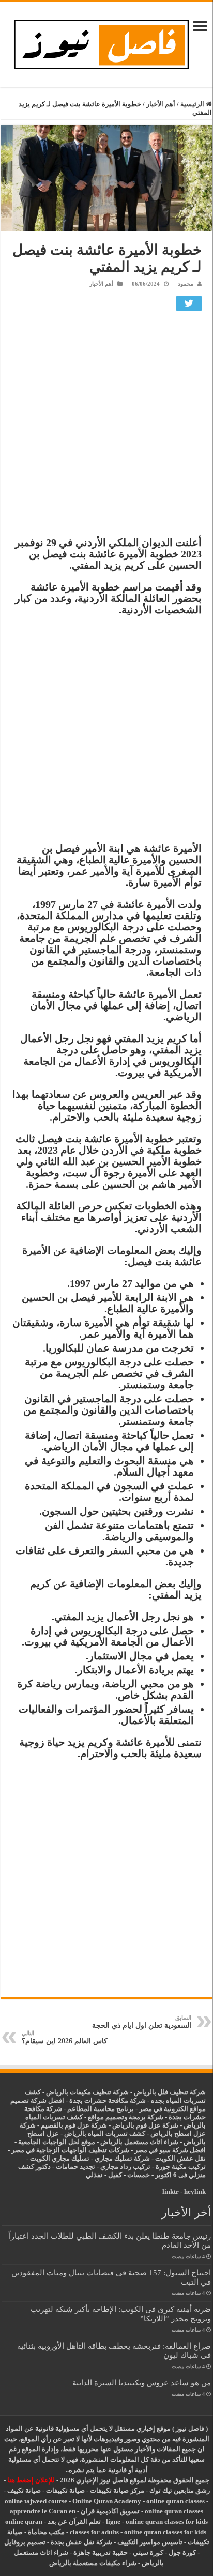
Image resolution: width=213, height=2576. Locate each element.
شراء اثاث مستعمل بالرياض (139, 2142)
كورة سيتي (147, 2552)
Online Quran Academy (107, 2501)
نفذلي (94, 2175)
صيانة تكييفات (65, 2490)
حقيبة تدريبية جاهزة (101, 2552)
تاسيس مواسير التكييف (150, 2542)
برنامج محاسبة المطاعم (101, 2109)
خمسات (139, 2175)
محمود (186, 284)
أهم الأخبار (161, 104)
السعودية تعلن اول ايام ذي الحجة (142, 2022)
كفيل (115, 2175)
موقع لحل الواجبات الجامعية (57, 2142)
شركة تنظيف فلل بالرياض (170, 2092)
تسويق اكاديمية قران (110, 2511)
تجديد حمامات (75, 2167)
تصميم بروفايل (25, 2542)
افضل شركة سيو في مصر (170, 2150)
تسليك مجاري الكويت (60, 2158)
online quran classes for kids (167, 2521)
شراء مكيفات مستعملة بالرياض (93, 2563)
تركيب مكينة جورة (181, 2167)
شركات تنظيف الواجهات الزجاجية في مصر (70, 2150)
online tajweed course (36, 2501)
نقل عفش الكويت (180, 2158)
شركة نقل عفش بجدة (81, 2542)
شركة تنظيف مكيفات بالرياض (87, 2092)
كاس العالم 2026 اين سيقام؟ (65, 2037)
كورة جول (181, 2552)
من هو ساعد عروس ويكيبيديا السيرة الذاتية (142, 2383)
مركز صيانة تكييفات (117, 2490)
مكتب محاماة (46, 2532)
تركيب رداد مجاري (125, 2167)
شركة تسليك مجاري (122, 2158)
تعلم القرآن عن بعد (74, 2521)
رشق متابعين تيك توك (180, 2490)
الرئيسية (193, 104)
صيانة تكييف (24, 2490)
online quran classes (176, 2501)
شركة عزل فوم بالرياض (145, 2125)
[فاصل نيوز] (107, 42)
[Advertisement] (106, 426)
